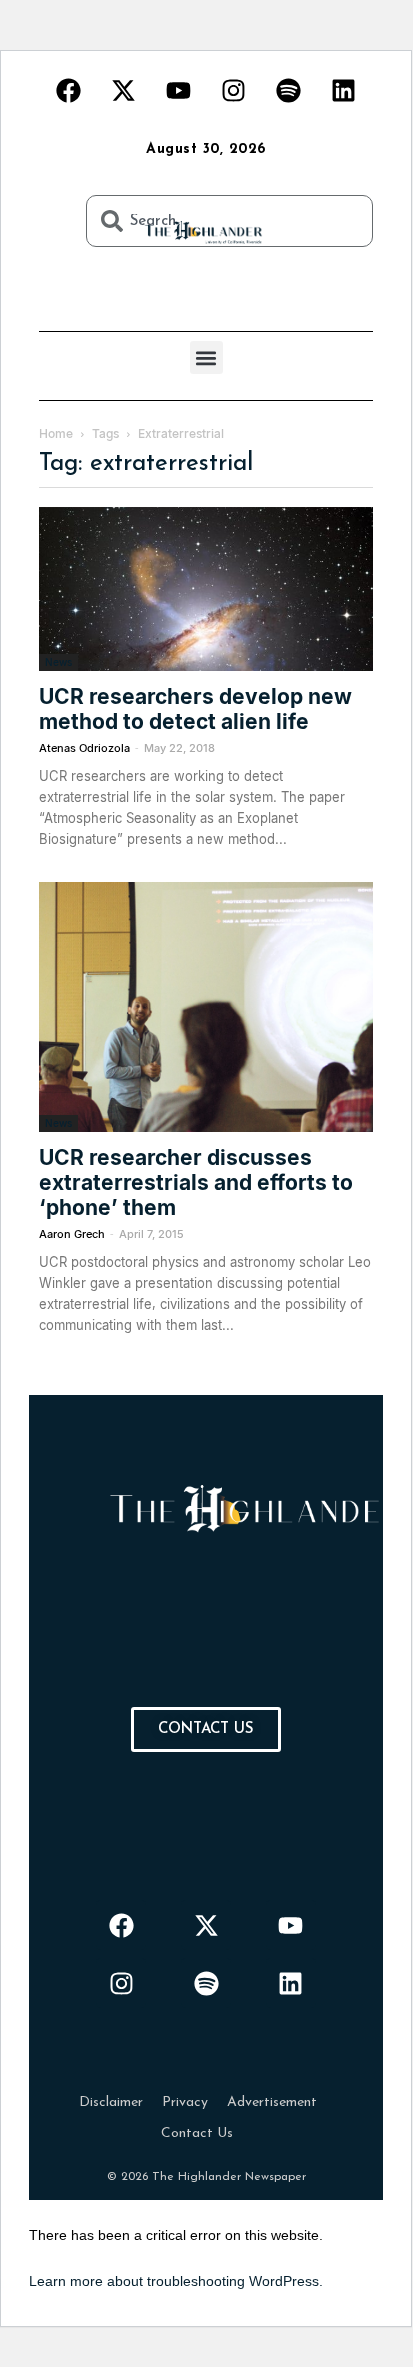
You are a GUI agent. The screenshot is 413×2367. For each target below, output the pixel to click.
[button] (206, 357)
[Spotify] (289, 90)
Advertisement (272, 2102)
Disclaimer (111, 2102)
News (58, 662)
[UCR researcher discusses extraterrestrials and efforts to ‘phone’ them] (206, 1007)
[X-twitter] (124, 90)
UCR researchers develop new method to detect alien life (195, 709)
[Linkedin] (344, 90)
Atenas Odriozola (84, 748)
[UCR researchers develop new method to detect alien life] (206, 589)
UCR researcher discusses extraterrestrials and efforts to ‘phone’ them (196, 1182)
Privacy (185, 2102)
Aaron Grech (72, 1234)
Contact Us (197, 2133)
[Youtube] (179, 90)
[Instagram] (234, 90)
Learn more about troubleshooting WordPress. (176, 2281)
